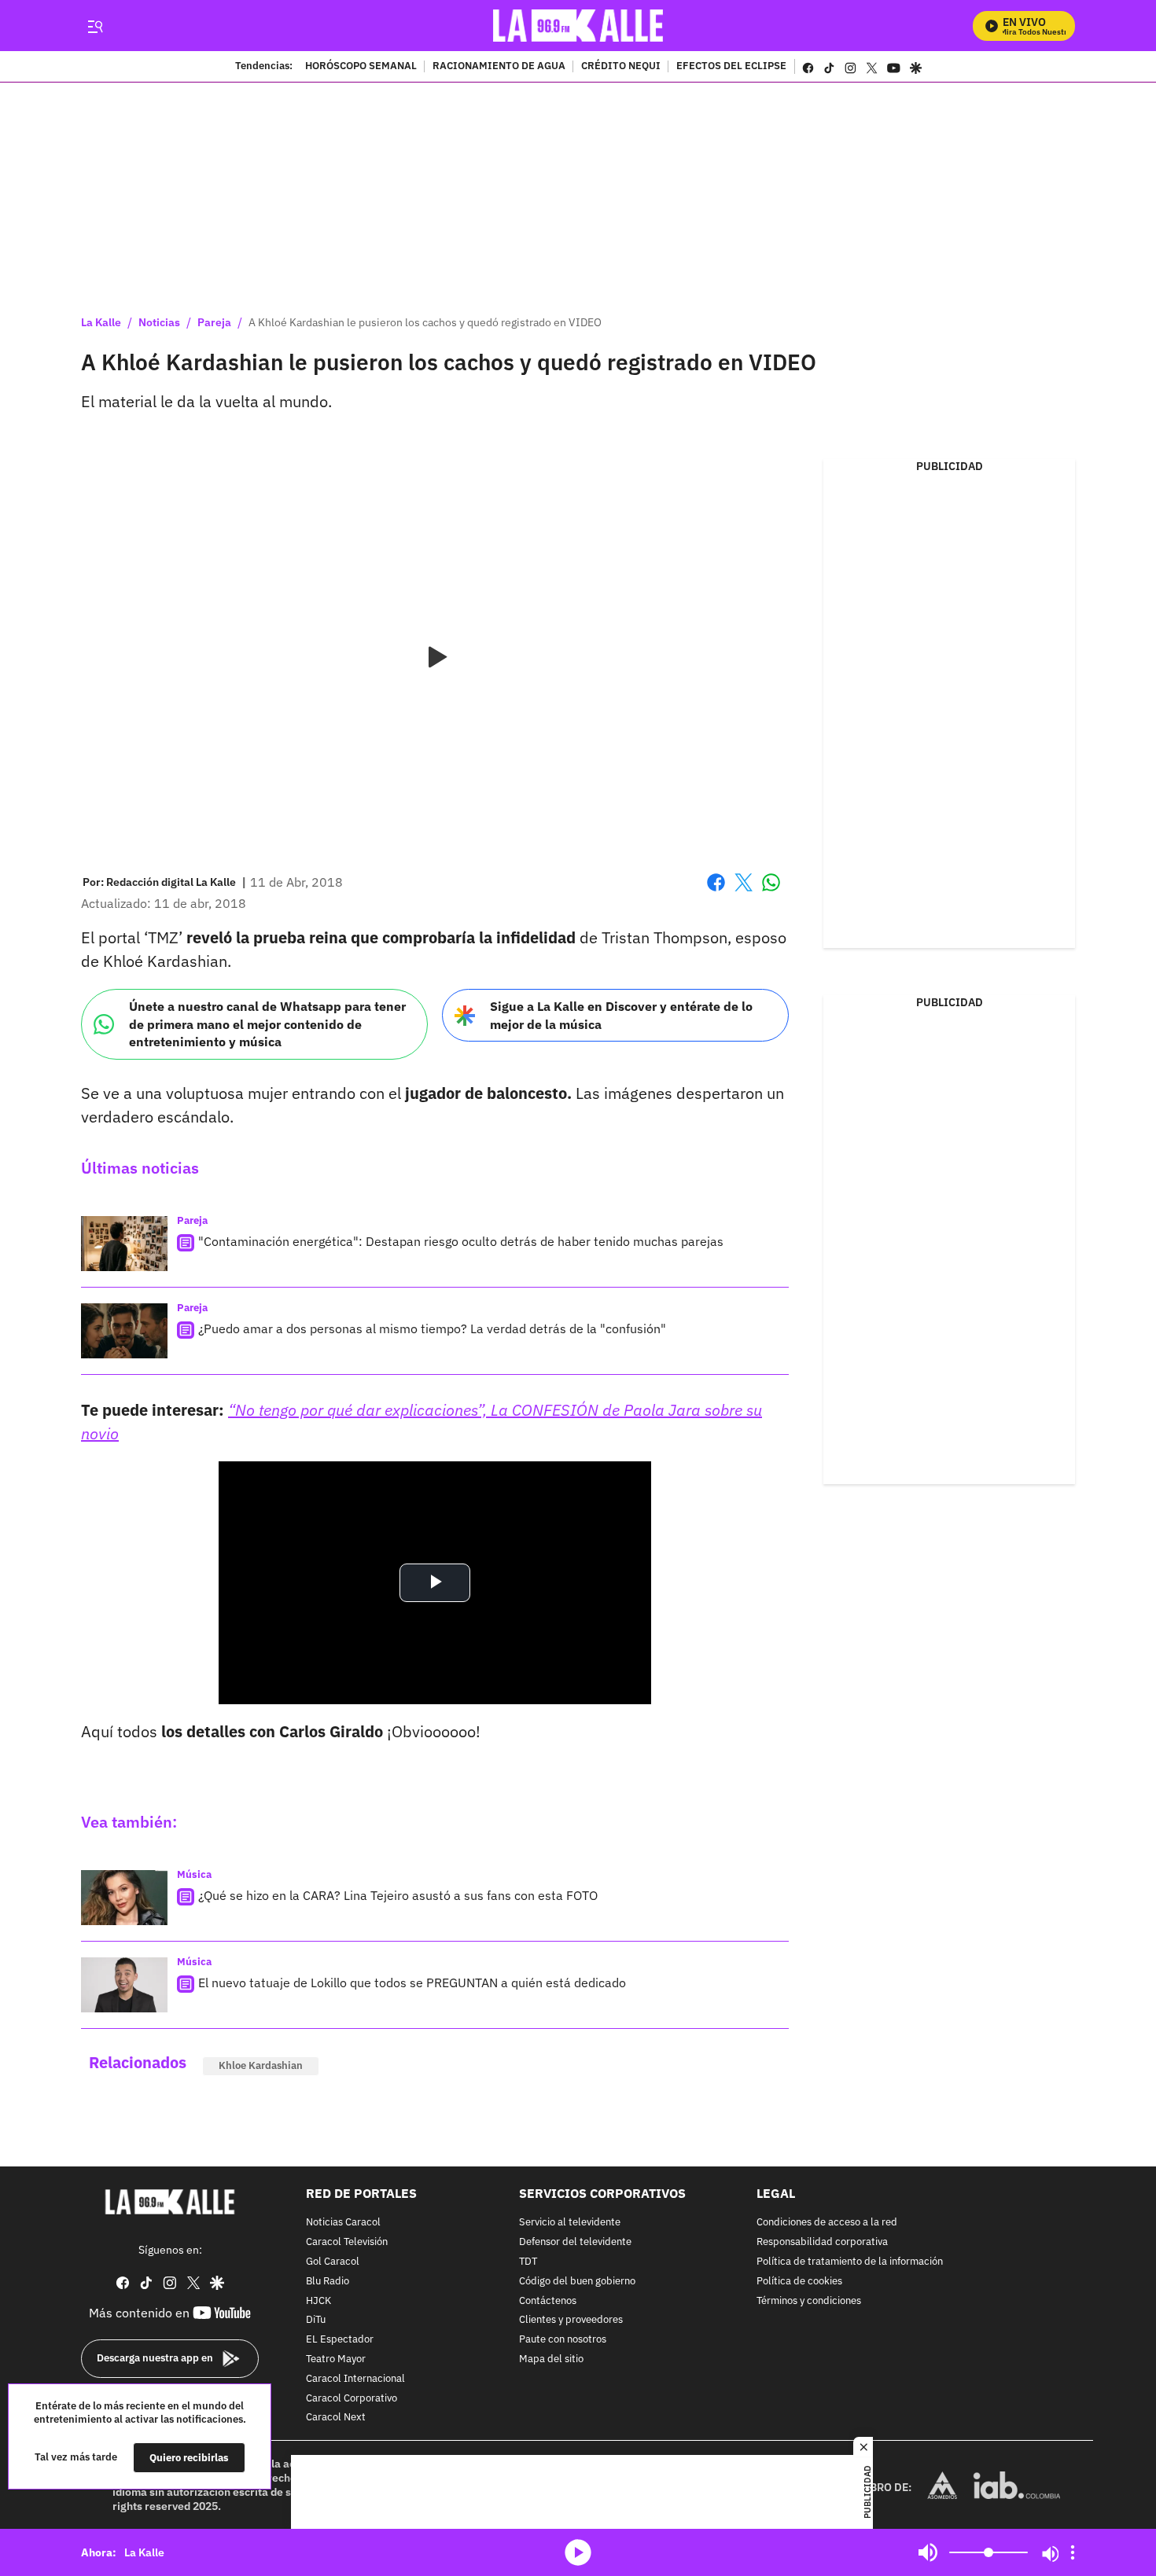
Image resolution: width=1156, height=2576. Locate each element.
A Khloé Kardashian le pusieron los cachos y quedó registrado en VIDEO (425, 322)
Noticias (159, 322)
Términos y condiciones (809, 2300)
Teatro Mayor (336, 2359)
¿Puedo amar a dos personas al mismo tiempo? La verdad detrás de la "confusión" (432, 1328)
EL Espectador (340, 2340)
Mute (928, 2552)
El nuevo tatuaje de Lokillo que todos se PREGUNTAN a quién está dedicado (412, 1983)
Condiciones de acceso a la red (827, 2223)
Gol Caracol (333, 2262)
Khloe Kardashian (261, 2065)
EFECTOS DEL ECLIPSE (731, 67)
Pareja (214, 322)
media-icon (578, 2552)
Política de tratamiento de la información (850, 2262)
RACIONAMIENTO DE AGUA (499, 67)
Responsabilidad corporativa (822, 2242)
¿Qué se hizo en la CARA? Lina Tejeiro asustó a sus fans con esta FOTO (398, 1895)
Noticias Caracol (343, 2223)
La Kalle (101, 322)
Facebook (716, 892)
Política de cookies (799, 2282)
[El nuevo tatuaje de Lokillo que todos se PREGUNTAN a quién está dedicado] (124, 1985)
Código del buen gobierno (577, 2282)
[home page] (578, 26)
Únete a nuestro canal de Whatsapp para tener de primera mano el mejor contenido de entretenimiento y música (267, 1024)
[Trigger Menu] (95, 26)
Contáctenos (548, 2300)
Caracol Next (336, 2418)
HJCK (318, 2300)
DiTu (316, 2320)
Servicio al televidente (570, 2223)
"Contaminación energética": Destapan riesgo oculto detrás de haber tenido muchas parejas (461, 1241)
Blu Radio (328, 2282)
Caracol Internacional (355, 2379)
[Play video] (435, 658)
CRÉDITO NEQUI (621, 67)
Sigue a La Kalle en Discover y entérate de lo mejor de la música (621, 1015)
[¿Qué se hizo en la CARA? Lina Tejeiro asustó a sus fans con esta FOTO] (124, 1898)
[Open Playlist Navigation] (1073, 2552)
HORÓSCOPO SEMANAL (361, 67)
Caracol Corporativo (352, 2398)
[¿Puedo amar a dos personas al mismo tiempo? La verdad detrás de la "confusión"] (124, 1331)
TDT (528, 2262)
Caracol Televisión (347, 2242)
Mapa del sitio (551, 2359)
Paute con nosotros (563, 2340)
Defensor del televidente (575, 2242)
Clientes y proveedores (571, 2320)
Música (194, 1874)
